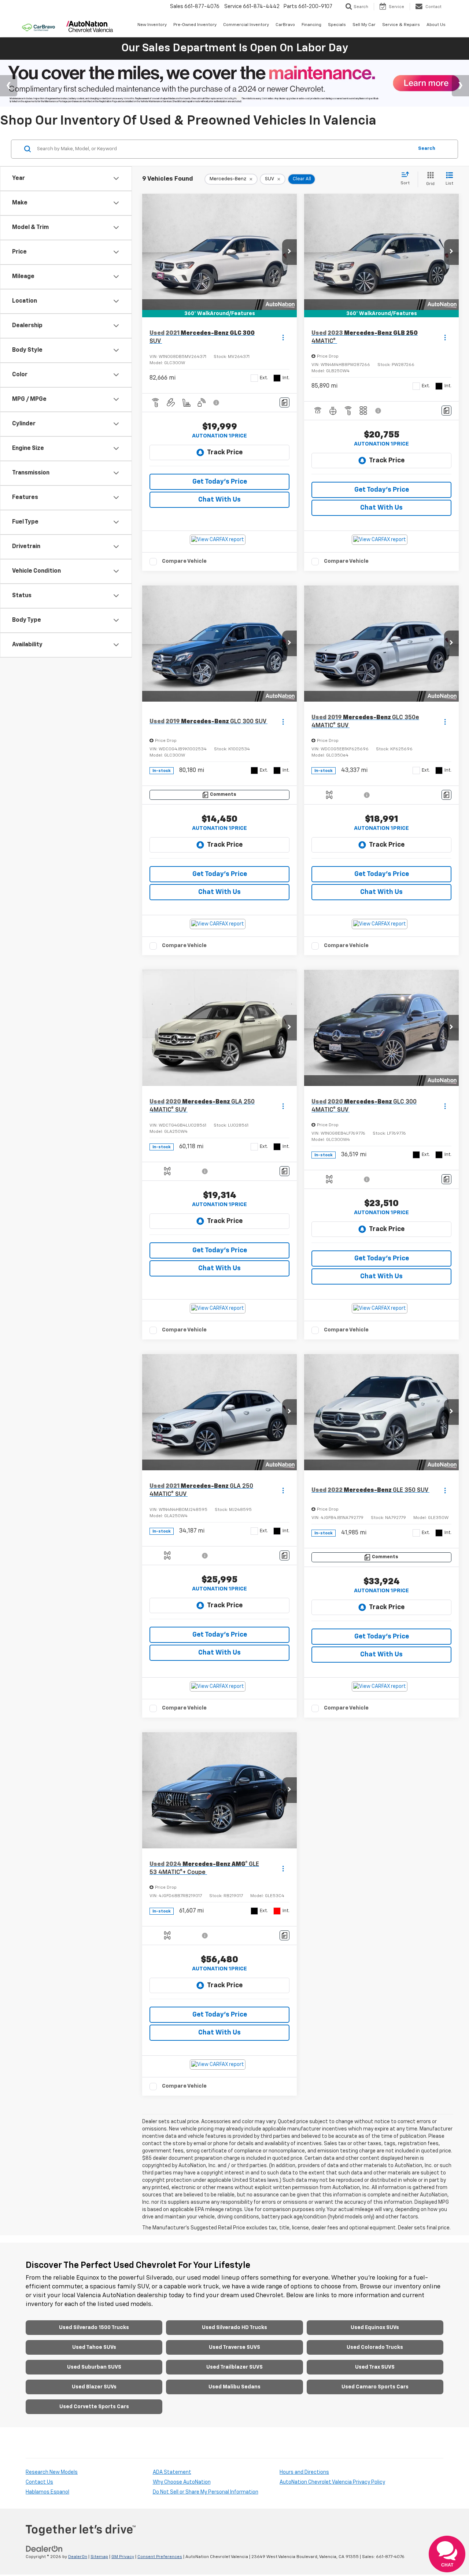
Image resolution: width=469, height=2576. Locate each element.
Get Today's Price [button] (220, 482)
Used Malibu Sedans (234, 2387)
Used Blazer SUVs (94, 2387)
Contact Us (39, 2482)
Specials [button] (337, 25)
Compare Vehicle (184, 561)
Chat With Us (219, 500)
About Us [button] (436, 25)
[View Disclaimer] (217, 403)
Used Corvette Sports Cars (94, 2407)
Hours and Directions (304, 2472)
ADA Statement (172, 2472)
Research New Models (52, 2472)
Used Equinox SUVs (375, 2328)
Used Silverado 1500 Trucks (94, 2328)
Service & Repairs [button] (401, 25)
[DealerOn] (44, 2549)
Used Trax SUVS (375, 2367)
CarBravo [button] (285, 25)
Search (427, 149)
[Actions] (283, 338)
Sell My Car (364, 25)
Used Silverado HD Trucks (234, 2328)
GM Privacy (123, 2557)
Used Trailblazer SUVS (234, 2367)
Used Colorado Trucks (375, 2347)
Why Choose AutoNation (182, 2482)
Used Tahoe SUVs (94, 2347)
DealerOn (78, 2557)
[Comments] (285, 402)
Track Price (225, 452)
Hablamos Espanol (47, 2492)
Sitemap (99, 2557)
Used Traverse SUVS (234, 2347)
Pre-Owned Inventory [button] (195, 25)
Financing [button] (311, 25)
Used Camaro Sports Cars (375, 2387)
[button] (289, 252)
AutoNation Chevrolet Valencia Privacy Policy (332, 2482)
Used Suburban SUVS (94, 2367)
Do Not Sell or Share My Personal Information (206, 2492)
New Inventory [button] (152, 25)
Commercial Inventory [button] (246, 25)
